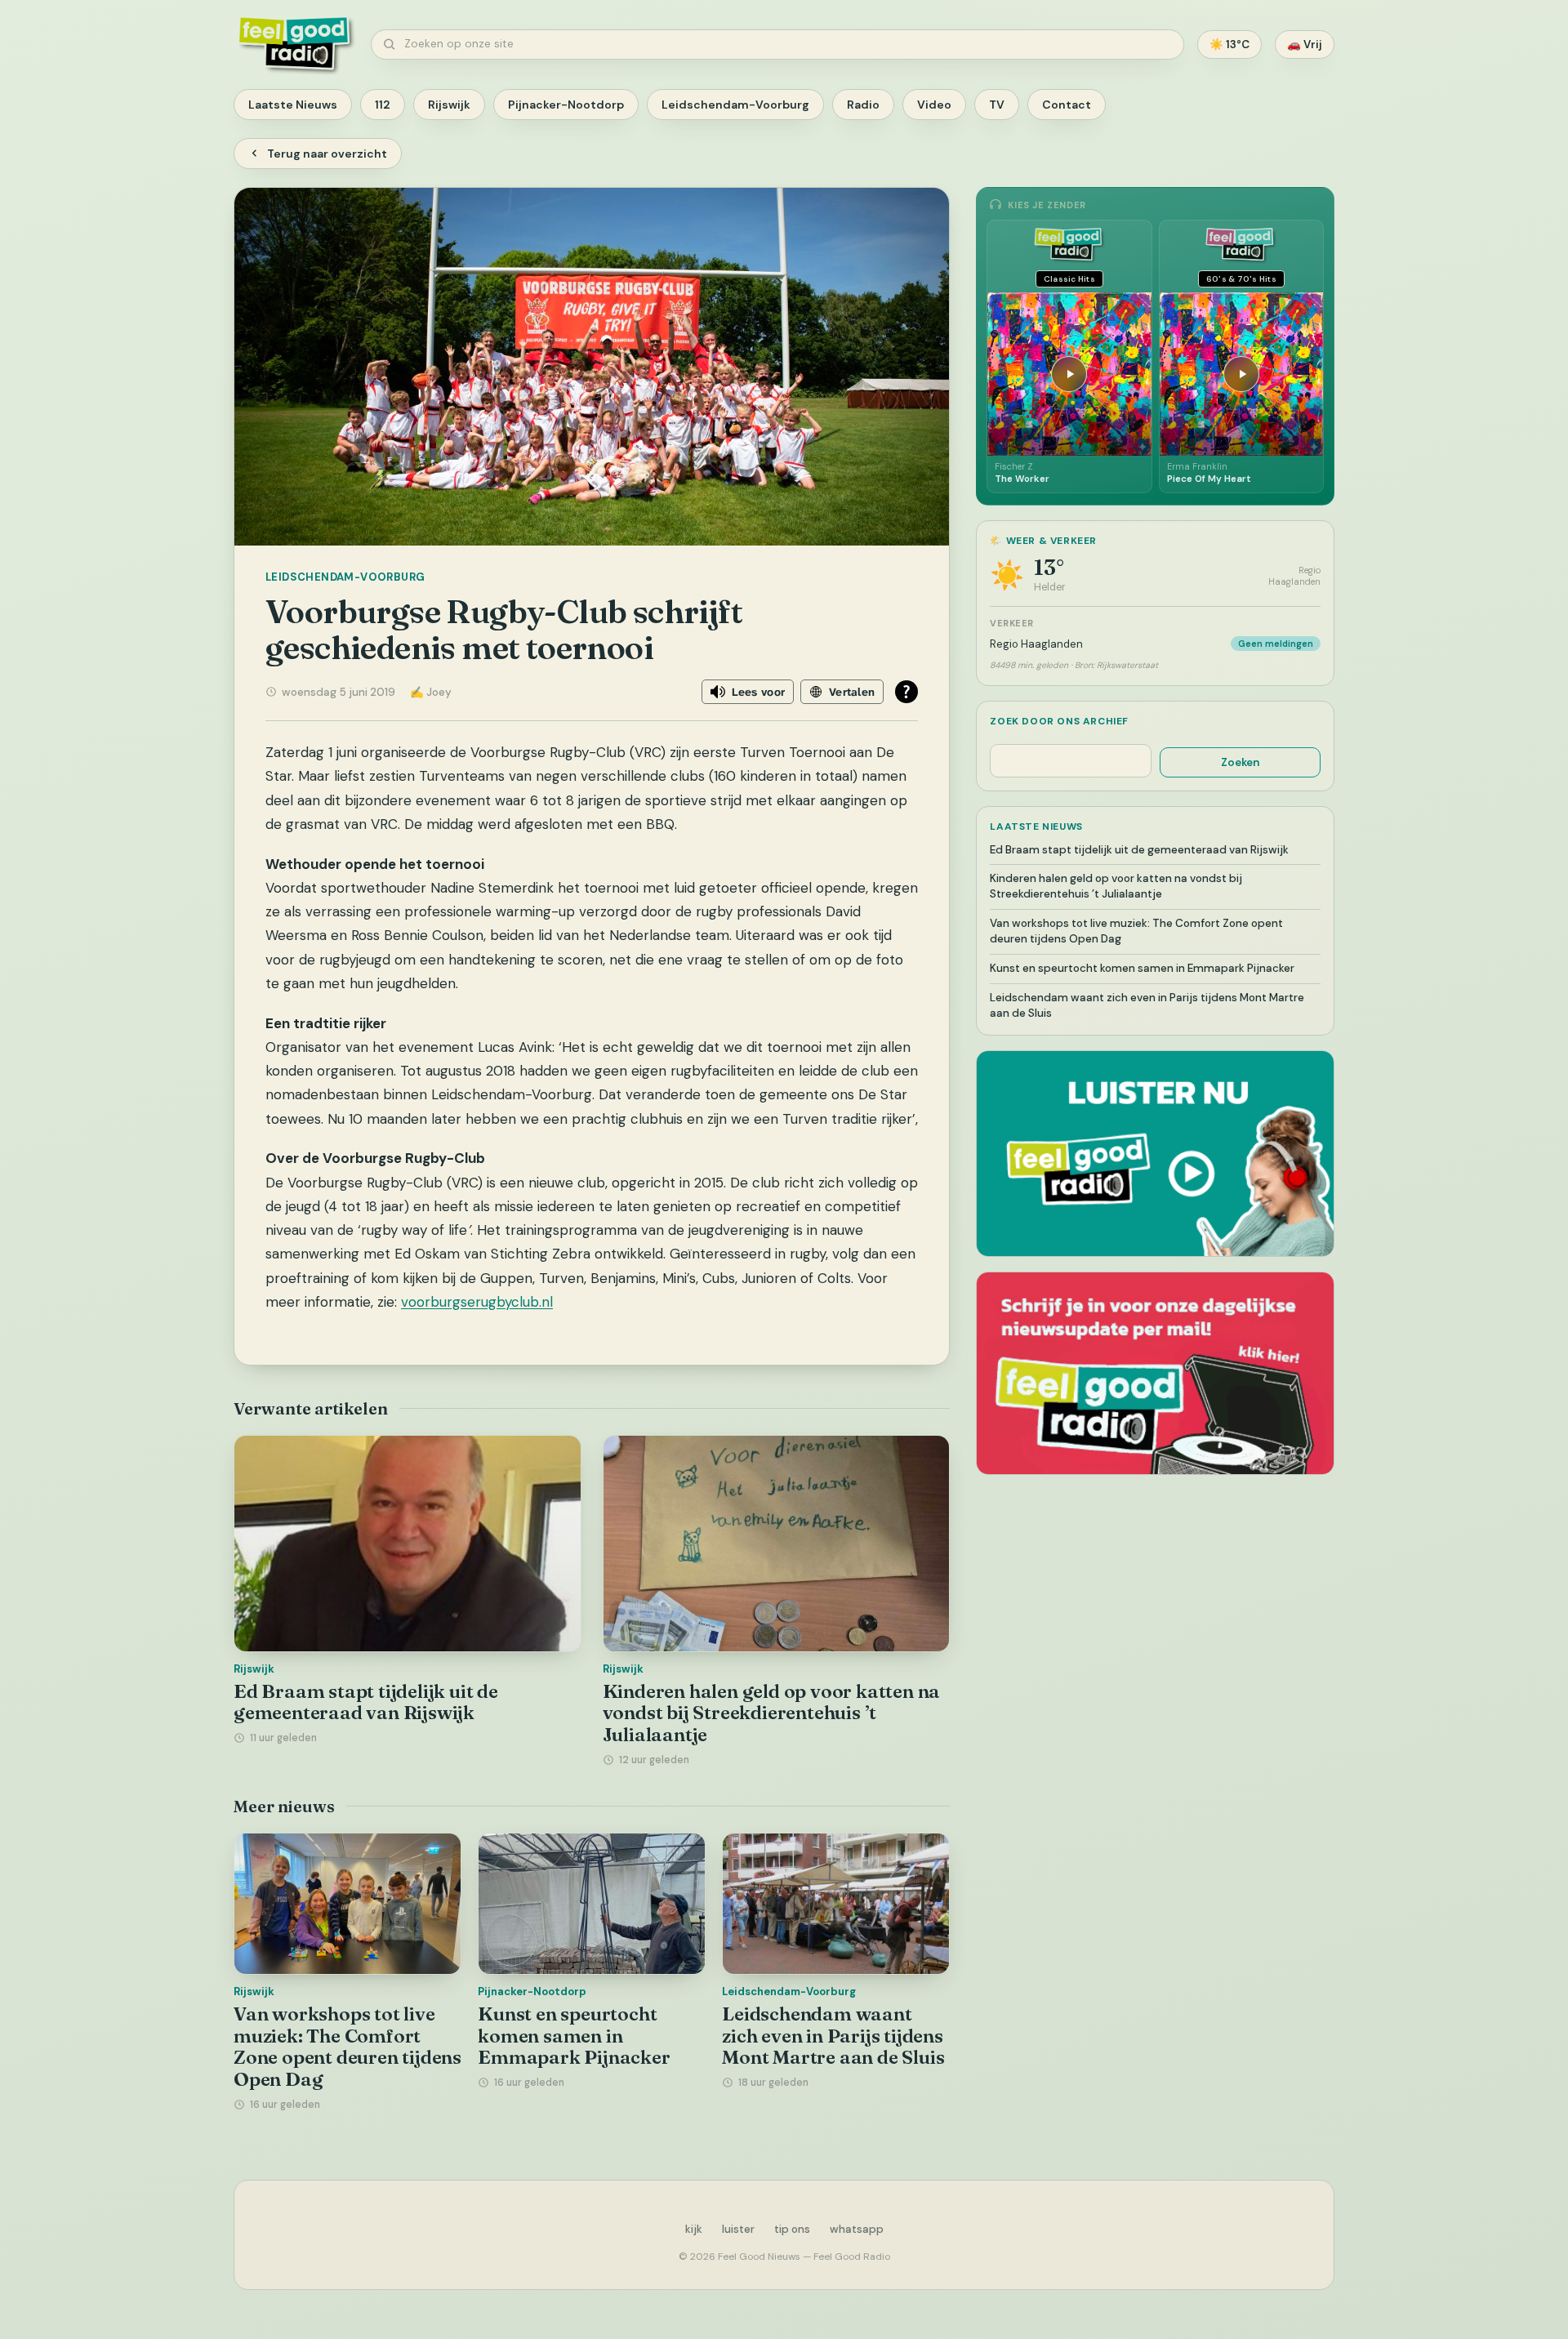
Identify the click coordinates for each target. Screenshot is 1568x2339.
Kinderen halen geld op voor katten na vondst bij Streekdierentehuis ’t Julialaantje (772, 1713)
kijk (694, 2229)
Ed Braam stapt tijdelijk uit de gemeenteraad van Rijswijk (366, 1702)
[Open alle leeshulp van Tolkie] (906, 692)
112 (383, 105)
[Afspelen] (1069, 374)
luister (738, 2229)
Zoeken (1240, 762)
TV (997, 105)
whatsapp (857, 2229)
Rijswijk (449, 105)
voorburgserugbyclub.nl (477, 1302)
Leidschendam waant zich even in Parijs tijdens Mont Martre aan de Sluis (833, 2036)
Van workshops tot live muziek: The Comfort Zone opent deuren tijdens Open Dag (347, 2047)
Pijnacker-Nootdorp (566, 105)
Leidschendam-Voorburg (735, 105)
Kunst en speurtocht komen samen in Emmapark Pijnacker (574, 2036)
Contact (1067, 105)
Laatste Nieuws (293, 105)
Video (934, 105)
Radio (863, 105)
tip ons (792, 2229)
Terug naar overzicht (327, 154)
